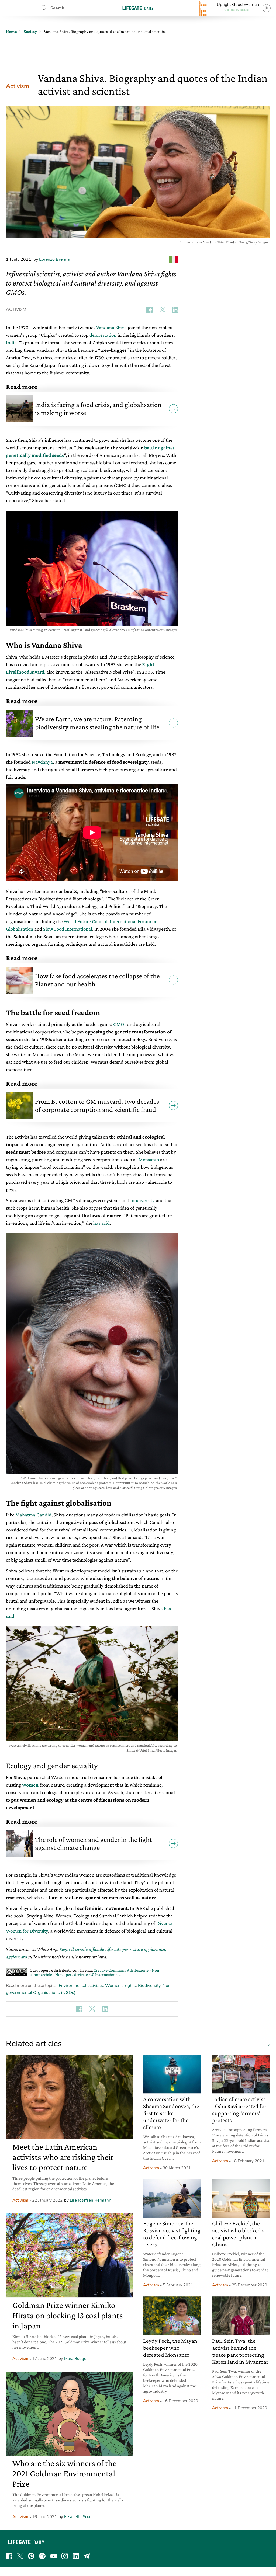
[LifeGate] (138, 8)
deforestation (103, 335)
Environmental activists (81, 1986)
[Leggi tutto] (266, 2044)
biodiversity (143, 1200)
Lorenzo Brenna (54, 259)
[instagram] (65, 2556)
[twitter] (20, 2556)
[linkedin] (76, 2556)
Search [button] (57, 8)
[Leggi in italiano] (174, 259)
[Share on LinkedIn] (175, 310)
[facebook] (9, 2556)
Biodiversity (149, 1986)
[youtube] (54, 2556)
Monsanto (149, 1159)
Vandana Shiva (111, 327)
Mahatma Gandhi (33, 1515)
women (30, 1785)
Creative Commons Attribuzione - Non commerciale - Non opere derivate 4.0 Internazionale (94, 1972)
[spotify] (42, 2556)
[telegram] (87, 2556)
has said (101, 1223)
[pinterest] (31, 2556)
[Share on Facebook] (149, 310)
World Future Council (86, 921)
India (11, 342)
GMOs (120, 1024)
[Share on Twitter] (162, 310)
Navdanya (42, 762)
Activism (18, 86)
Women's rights (120, 1986)
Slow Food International (68, 929)
